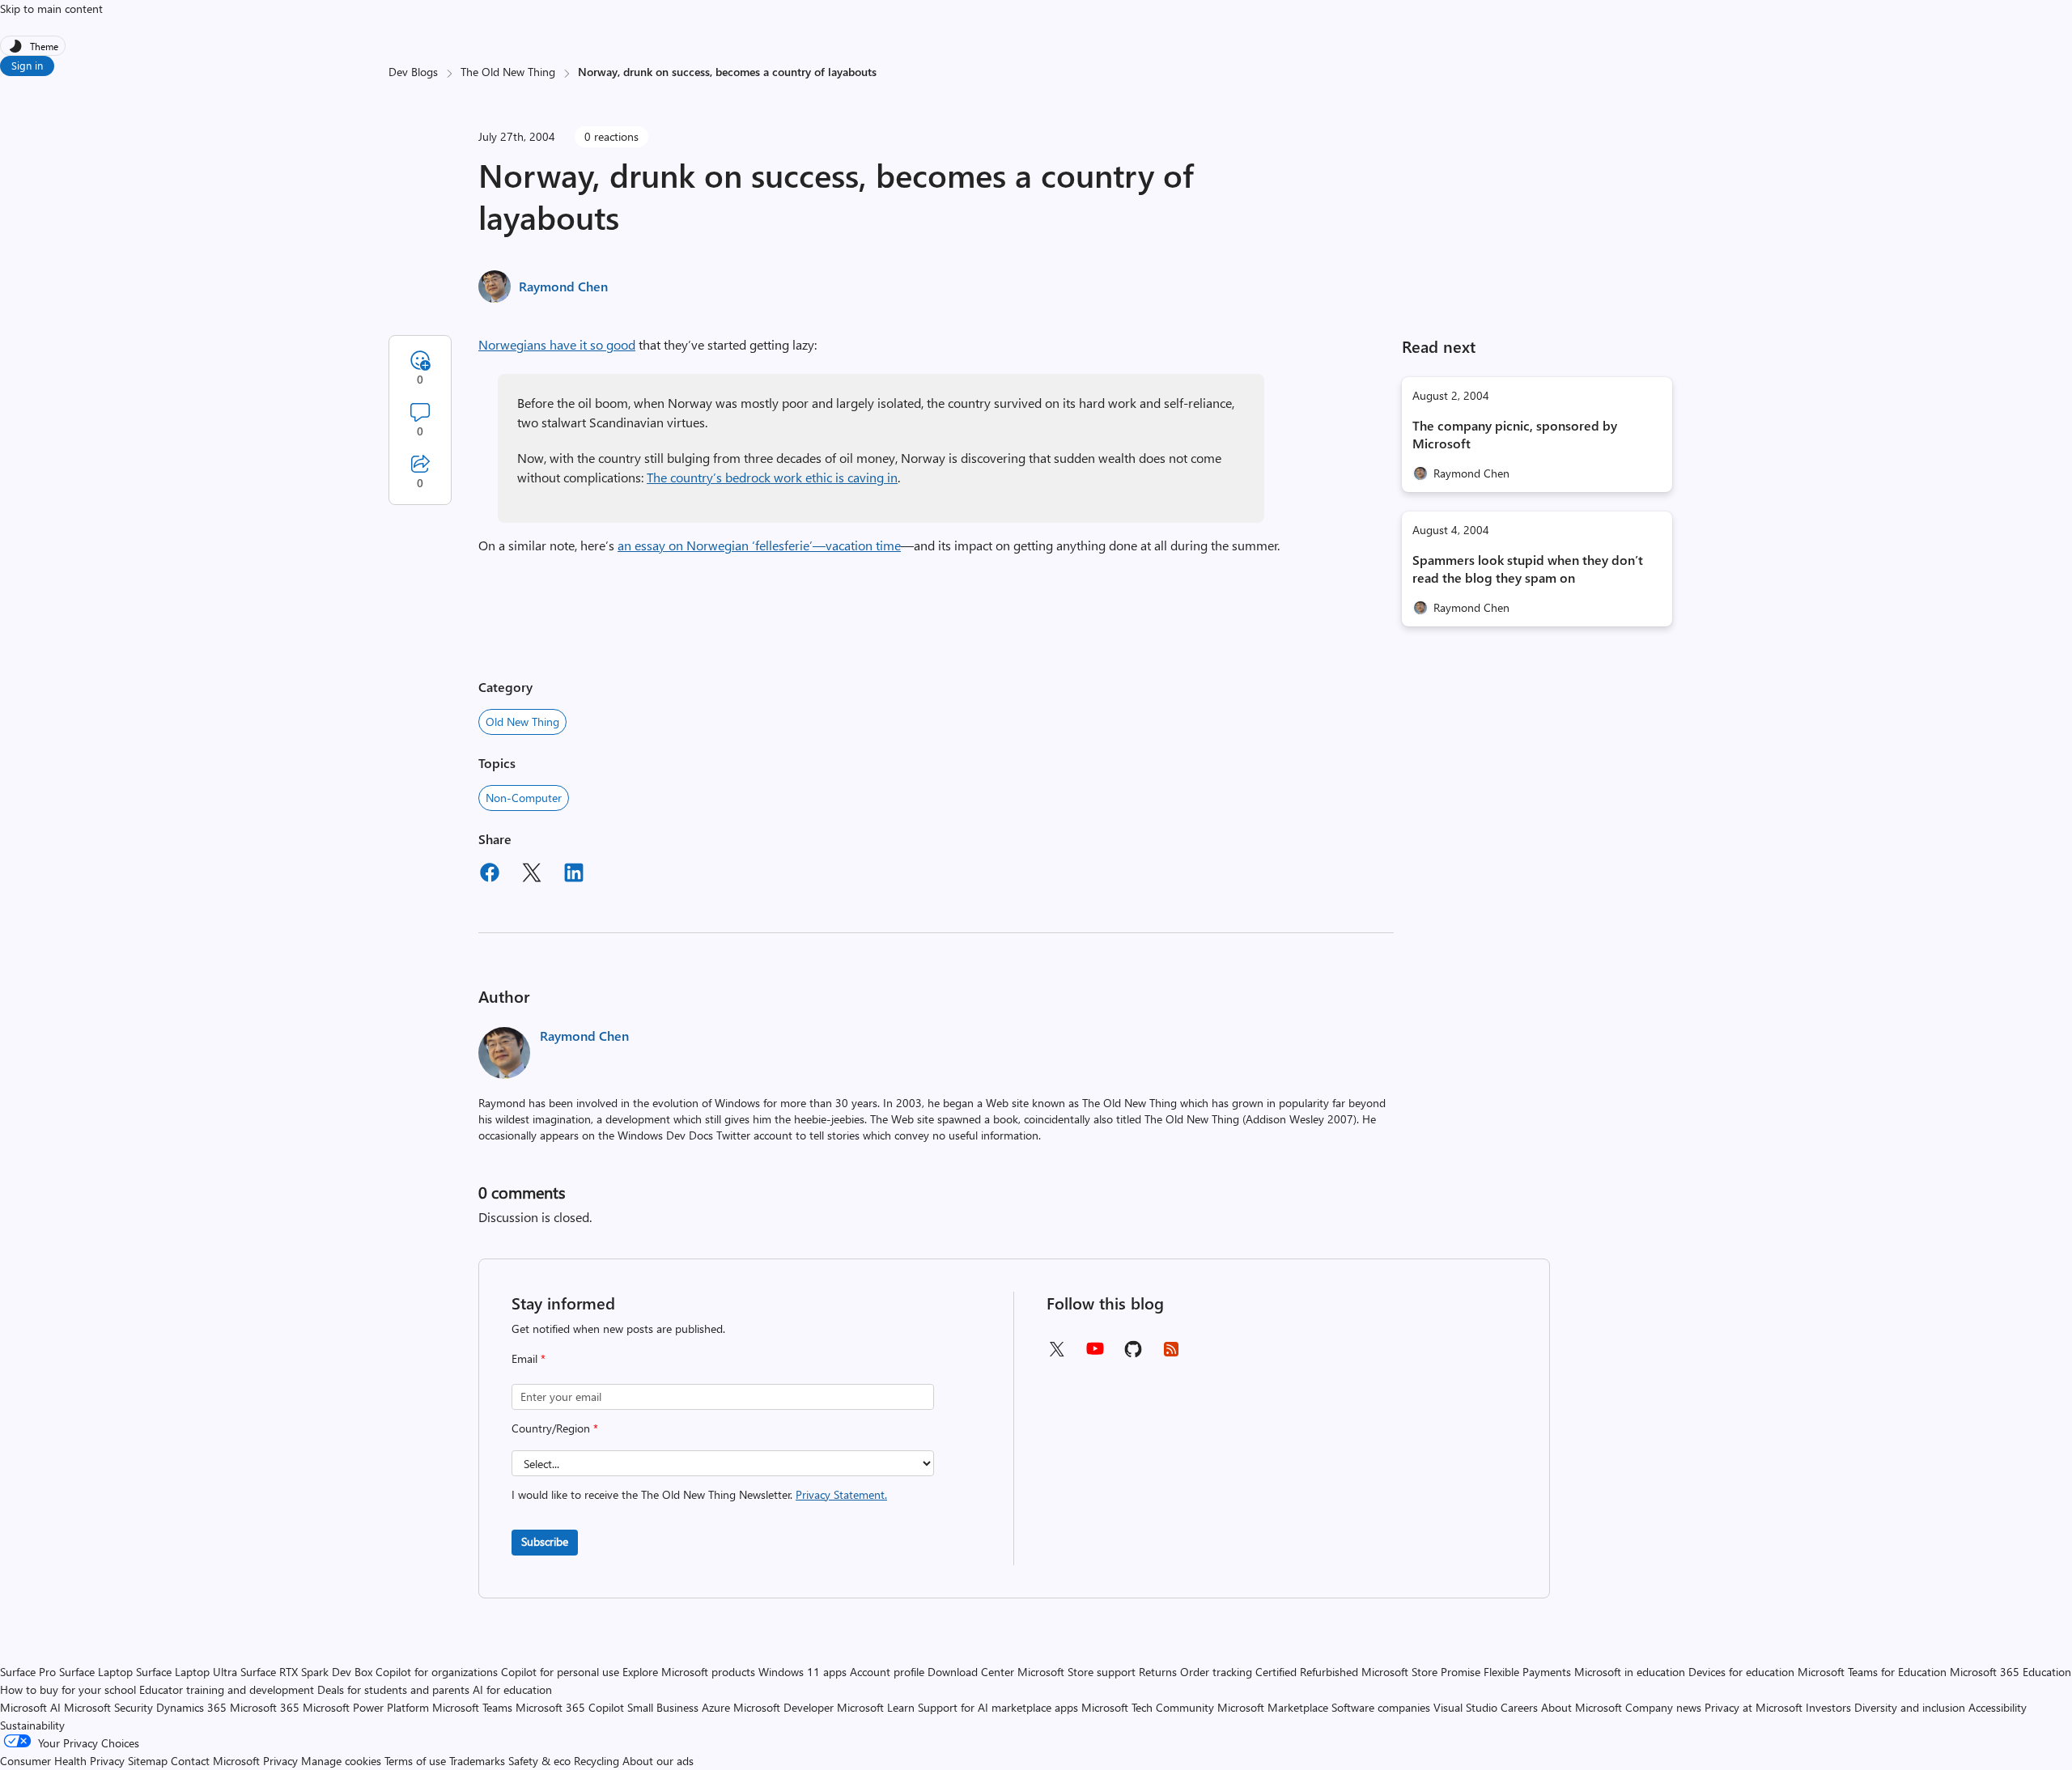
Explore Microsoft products (689, 1672)
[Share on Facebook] (490, 875)
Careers (1519, 1707)
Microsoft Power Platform (366, 1707)
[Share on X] (532, 875)
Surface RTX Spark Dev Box (306, 1672)
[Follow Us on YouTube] (1095, 1354)
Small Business (663, 1707)
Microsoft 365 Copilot (570, 1707)
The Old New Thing (508, 72)
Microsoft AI (30, 1707)
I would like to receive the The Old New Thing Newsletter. (699, 1494)
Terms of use (415, 1761)
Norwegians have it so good (557, 344)
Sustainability (32, 1725)
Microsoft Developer (783, 1707)
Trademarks (477, 1761)
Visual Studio (1465, 1707)
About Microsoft (1582, 1707)
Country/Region (555, 1428)
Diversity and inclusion (1910, 1707)
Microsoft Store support (1076, 1672)
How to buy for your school (68, 1689)
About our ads (658, 1761)
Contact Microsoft (215, 1761)
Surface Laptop (96, 1672)
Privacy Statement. (841, 1494)
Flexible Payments (1527, 1672)
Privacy (282, 1761)
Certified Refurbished (1307, 1672)
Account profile (887, 1672)
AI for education (512, 1689)
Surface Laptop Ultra (187, 1672)
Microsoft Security (108, 1707)
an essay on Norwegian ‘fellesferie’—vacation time (759, 545)
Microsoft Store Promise (1421, 1672)
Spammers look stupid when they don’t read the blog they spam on (1528, 569)
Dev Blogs (413, 72)
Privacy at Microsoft (1754, 1707)
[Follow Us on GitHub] (1133, 1354)
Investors (1828, 1707)
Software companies (1381, 1707)
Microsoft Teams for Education (1872, 1672)
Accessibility (1998, 1707)
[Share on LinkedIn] (574, 875)
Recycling (597, 1761)
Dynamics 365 (191, 1707)
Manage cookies (341, 1761)
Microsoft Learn (876, 1707)
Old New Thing (522, 722)
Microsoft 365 (265, 1707)
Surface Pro (28, 1672)
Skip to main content (51, 8)
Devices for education (1741, 1672)
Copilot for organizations (437, 1672)
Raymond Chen (563, 286)
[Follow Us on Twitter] (1056, 1354)
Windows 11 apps (802, 1672)
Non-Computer (524, 798)
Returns (1158, 1672)
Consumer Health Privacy (62, 1761)
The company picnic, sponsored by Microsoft (1515, 434)
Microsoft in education (1630, 1672)
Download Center (971, 1672)
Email (529, 1358)
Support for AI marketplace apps (998, 1707)
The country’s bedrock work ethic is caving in (772, 477)
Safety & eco (539, 1761)
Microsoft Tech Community (1148, 1707)
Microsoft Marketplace (1273, 1707)
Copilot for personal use (560, 1672)
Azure (716, 1707)
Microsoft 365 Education (2010, 1672)
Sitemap (148, 1761)
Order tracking (1216, 1672)
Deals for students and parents (393, 1689)
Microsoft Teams (472, 1707)
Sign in (27, 65)
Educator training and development (227, 1689)
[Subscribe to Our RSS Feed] (1171, 1354)
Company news (1663, 1707)
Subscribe (545, 1541)
